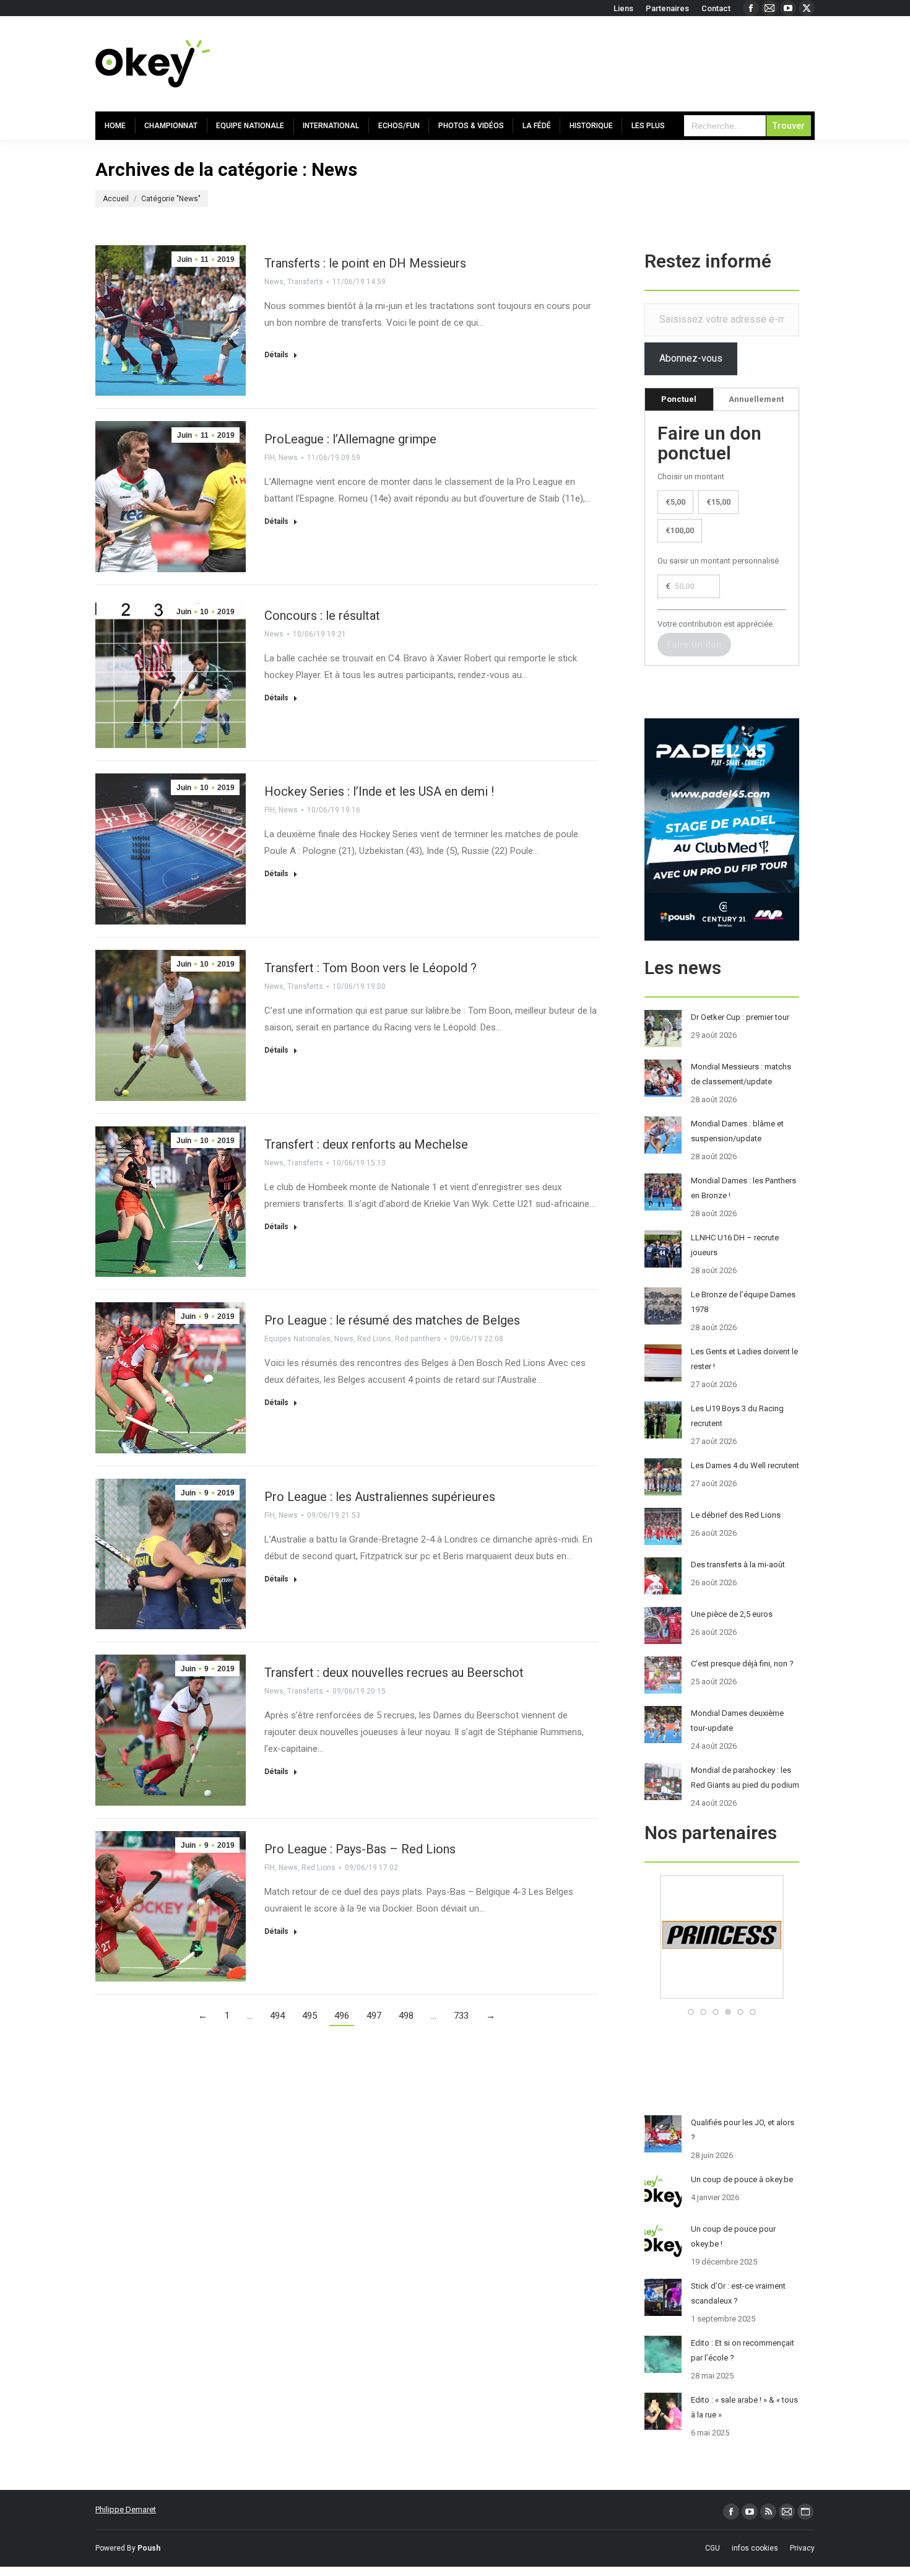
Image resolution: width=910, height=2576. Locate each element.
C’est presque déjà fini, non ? (742, 1664)
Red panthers (418, 1339)
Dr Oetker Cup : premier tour (740, 1017)
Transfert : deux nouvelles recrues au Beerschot (394, 1673)
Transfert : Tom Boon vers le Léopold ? (370, 968)
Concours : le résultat (322, 616)
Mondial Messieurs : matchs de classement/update (741, 1074)
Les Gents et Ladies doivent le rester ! (744, 1359)
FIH (270, 458)
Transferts (305, 282)
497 (374, 2016)
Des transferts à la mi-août (738, 1564)
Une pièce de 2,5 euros (732, 1614)
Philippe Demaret (126, 2509)
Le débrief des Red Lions (736, 1515)
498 (406, 2016)
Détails (276, 355)
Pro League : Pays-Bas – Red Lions (360, 1849)
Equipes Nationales (297, 1339)
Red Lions (374, 1339)
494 (277, 2016)
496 (342, 2016)
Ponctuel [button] (679, 399)
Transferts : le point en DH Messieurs (365, 263)
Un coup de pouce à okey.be (742, 2179)
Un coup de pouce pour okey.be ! (733, 2236)
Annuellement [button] (756, 399)
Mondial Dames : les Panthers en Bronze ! (743, 1188)
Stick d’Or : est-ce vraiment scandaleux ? (738, 2293)
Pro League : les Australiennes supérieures (380, 1497)
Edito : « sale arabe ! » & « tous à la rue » (744, 2407)
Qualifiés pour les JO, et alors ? (743, 2130)
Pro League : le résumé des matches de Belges (392, 1320)
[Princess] (722, 1996)
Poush (149, 2548)
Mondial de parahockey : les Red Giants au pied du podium (745, 1778)
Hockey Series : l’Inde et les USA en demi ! (379, 791)
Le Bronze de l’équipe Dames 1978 (743, 1302)
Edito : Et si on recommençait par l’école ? (743, 2350)
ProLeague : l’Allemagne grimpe (350, 439)
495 (310, 2016)
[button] (691, 2012)
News (274, 282)
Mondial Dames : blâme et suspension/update (737, 1131)
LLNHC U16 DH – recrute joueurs (735, 1245)
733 (461, 2016)
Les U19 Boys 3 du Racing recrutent (737, 1416)
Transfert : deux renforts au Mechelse (366, 1144)
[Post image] (663, 1029)
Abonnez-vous (691, 358)
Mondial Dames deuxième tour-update (737, 1721)
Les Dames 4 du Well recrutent (745, 1465)
